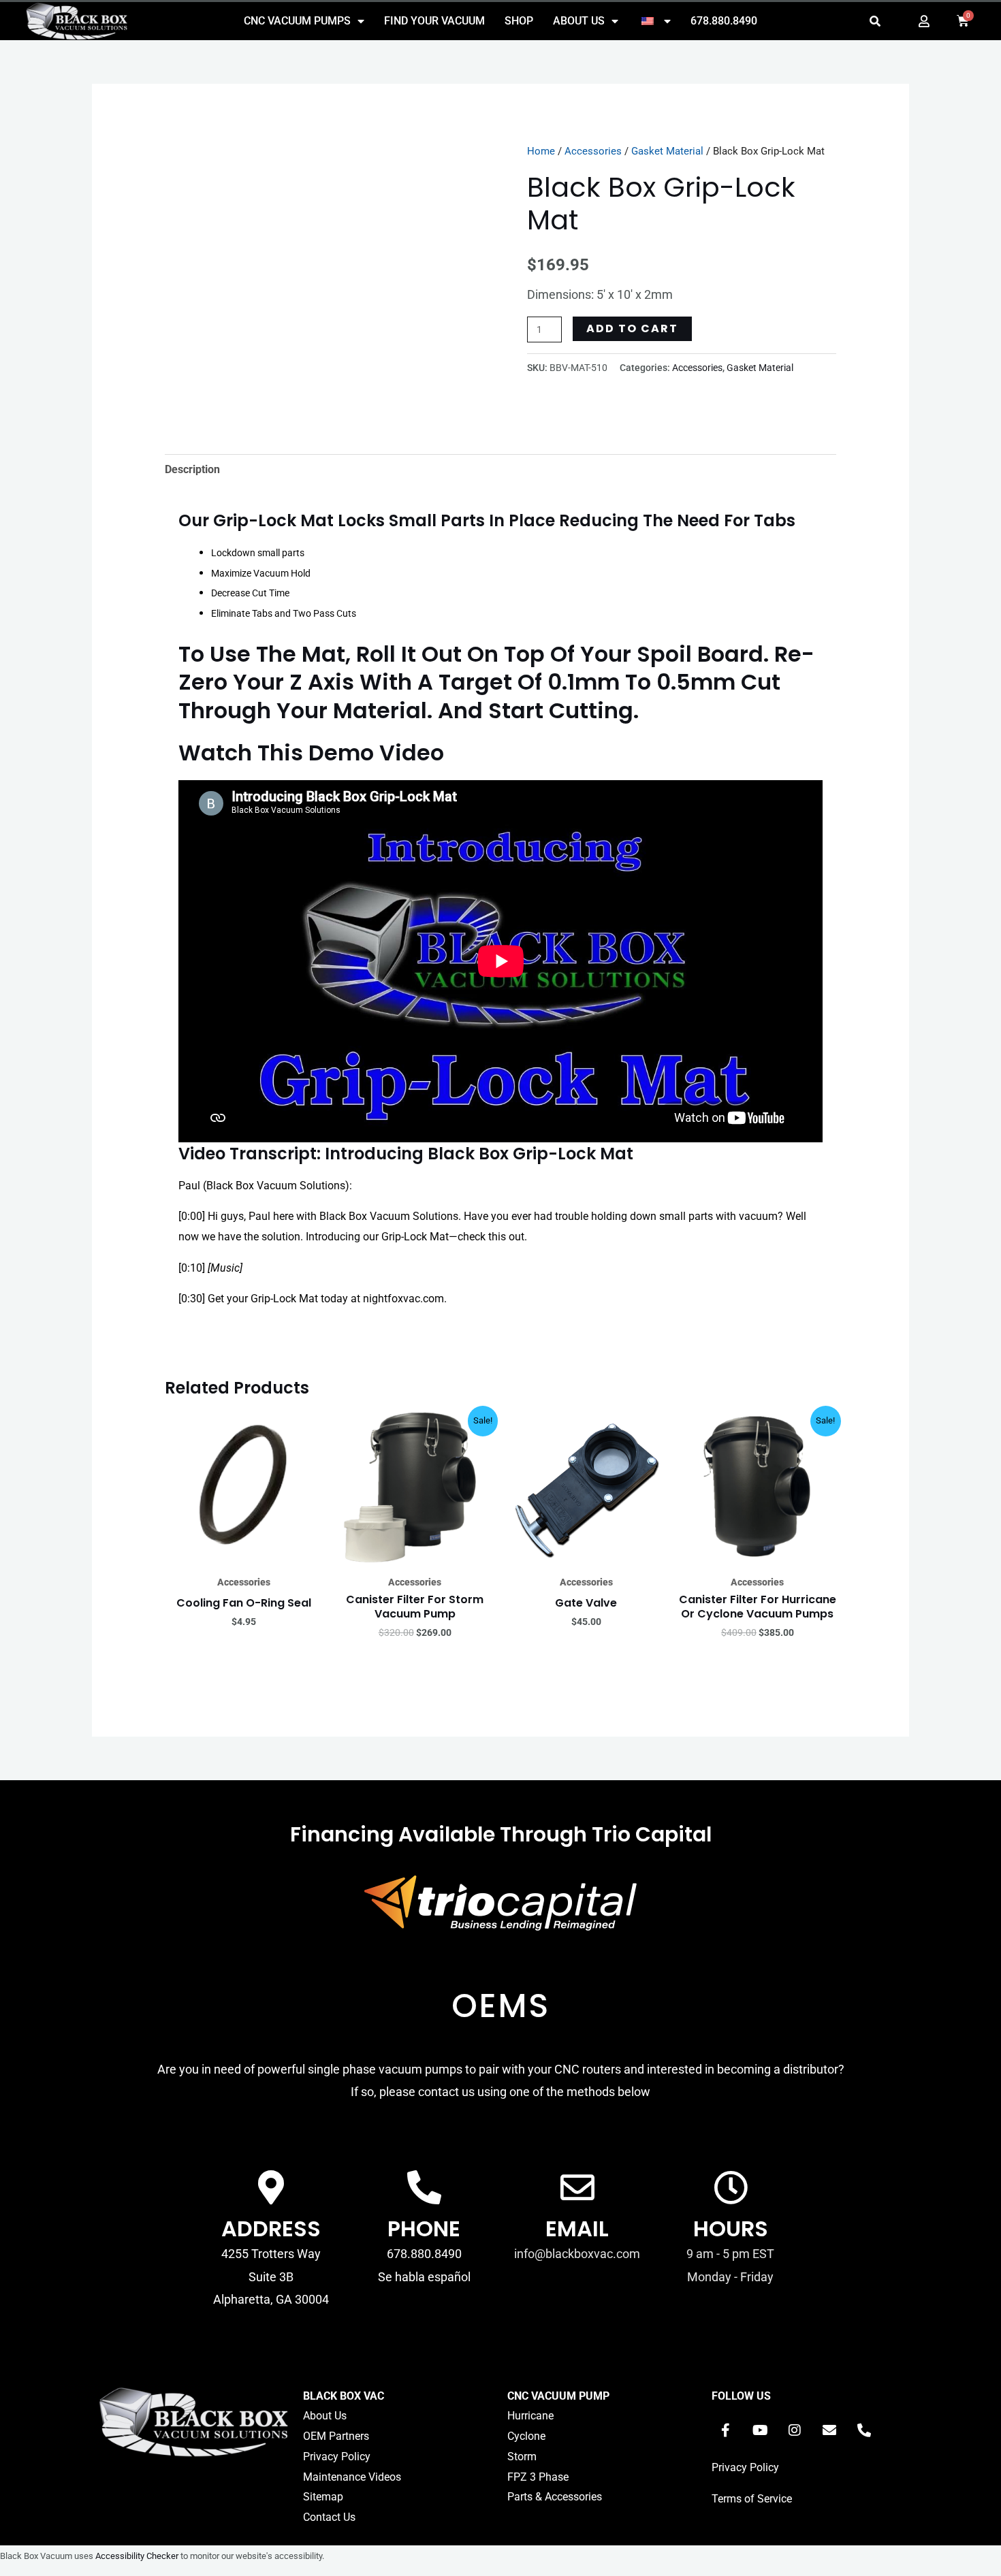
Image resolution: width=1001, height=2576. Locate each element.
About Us (579, 21)
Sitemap (323, 2497)
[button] (875, 21)
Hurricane (530, 2416)
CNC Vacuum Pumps (297, 21)
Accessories (593, 151)
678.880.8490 (724, 21)
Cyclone (526, 2436)
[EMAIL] (577, 2187)
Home (541, 151)
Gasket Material (667, 151)
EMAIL (577, 2228)
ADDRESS (271, 2228)
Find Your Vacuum (434, 21)
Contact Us (329, 2517)
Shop (519, 21)
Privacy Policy (337, 2457)
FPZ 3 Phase (538, 2477)
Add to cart (632, 328)
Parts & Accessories (555, 2497)
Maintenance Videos (352, 2477)
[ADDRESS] (271, 2187)
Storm (522, 2457)
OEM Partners (336, 2436)
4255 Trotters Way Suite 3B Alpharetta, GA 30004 (271, 2276)
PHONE (424, 2228)
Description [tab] (192, 469)
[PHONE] (424, 2187)
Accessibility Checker (137, 2556)
